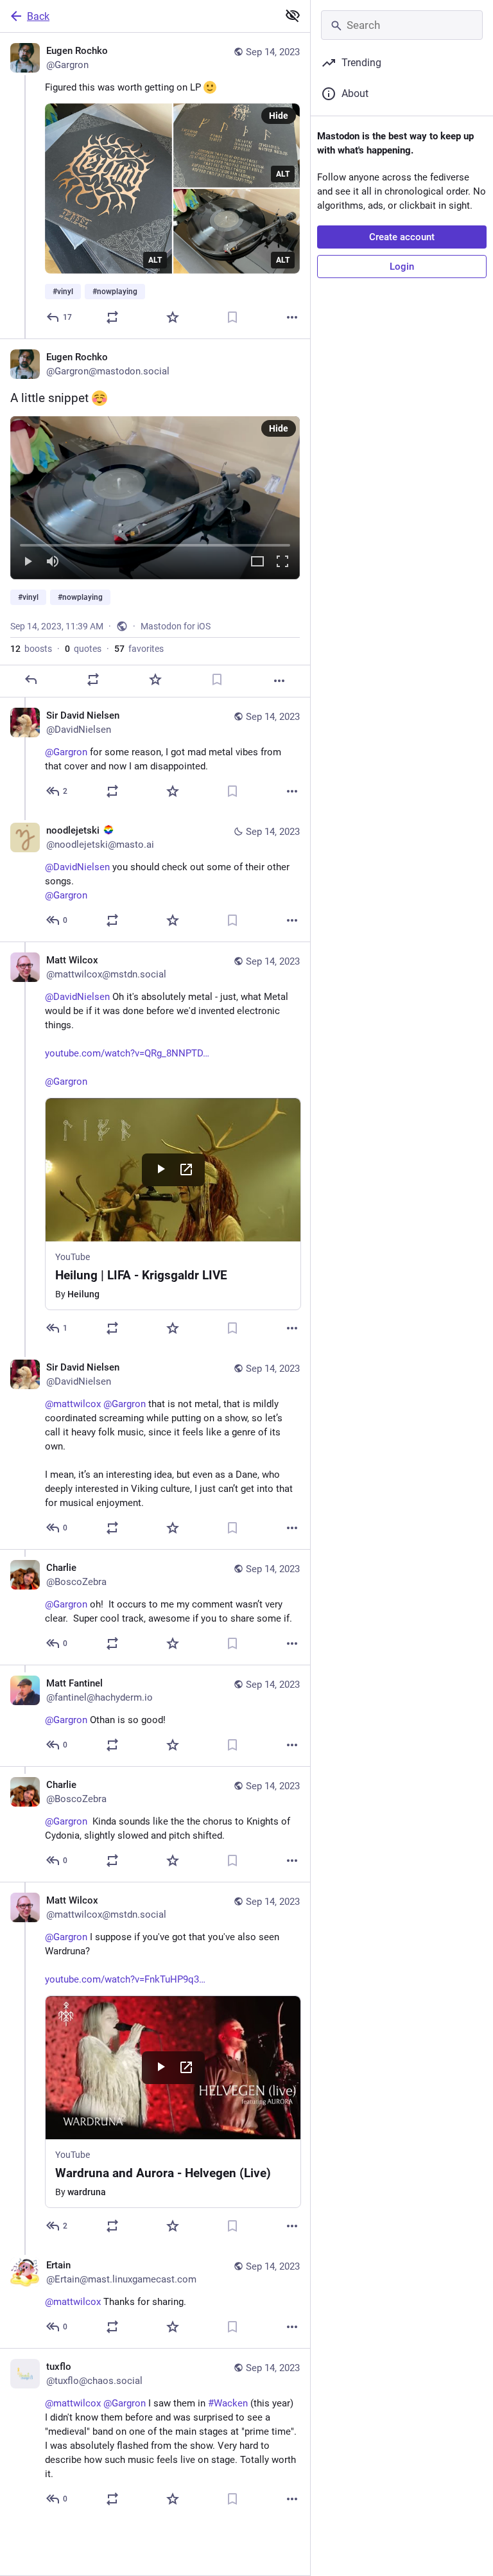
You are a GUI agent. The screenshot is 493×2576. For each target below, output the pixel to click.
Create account (402, 237)
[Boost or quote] (112, 317)
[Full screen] (282, 562)
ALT (155, 260)
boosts (31, 649)
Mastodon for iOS (176, 626)
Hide (279, 116)
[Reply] (31, 679)
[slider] (155, 543)
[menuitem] (155, 498)
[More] (292, 317)
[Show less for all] (293, 15)
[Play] (28, 562)
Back (38, 16)
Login (402, 267)
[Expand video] (257, 562)
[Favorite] (173, 317)
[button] (155, 498)
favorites (139, 649)
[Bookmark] (232, 317)
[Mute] (53, 562)
